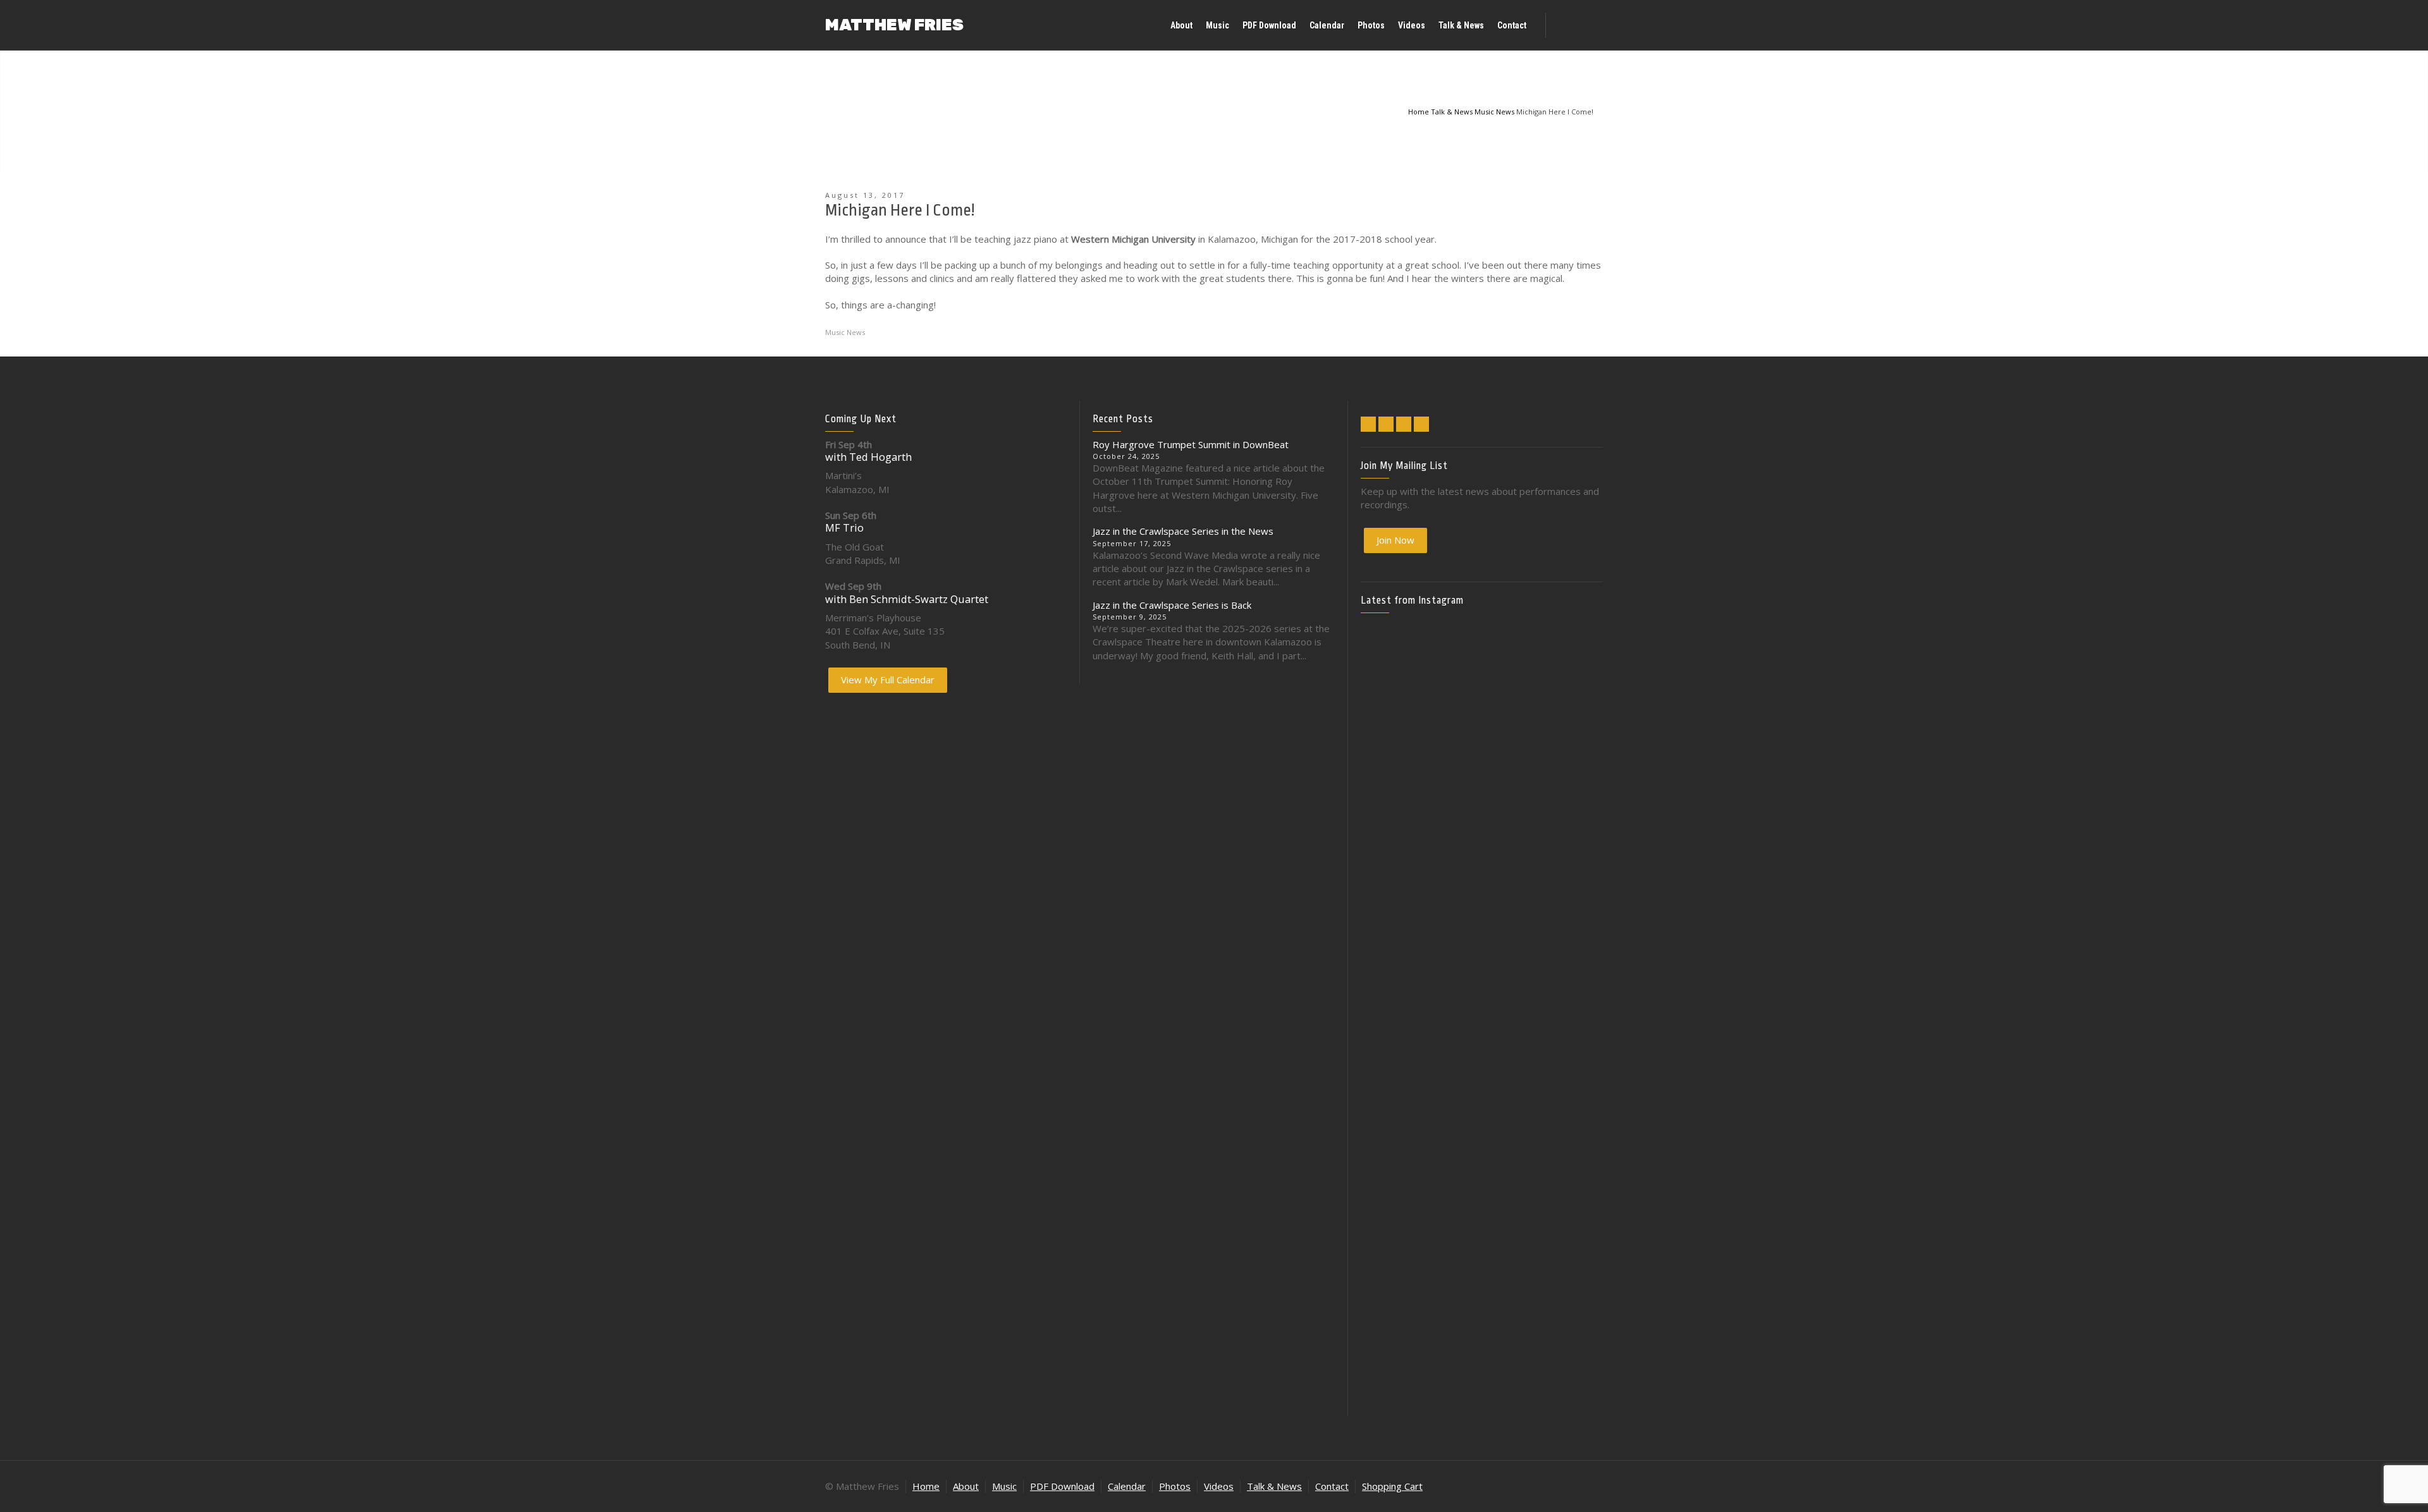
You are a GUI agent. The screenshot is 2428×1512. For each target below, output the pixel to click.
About (966, 1486)
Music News (845, 332)
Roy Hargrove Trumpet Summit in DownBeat (1191, 444)
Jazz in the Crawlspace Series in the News (1183, 531)
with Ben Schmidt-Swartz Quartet (907, 599)
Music (1004, 1486)
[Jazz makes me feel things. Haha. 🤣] (1481, 1061)
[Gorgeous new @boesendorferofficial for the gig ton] (1564, 935)
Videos (1219, 1486)
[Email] (1368, 424)
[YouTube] (1421, 424)
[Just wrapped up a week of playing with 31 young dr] (1564, 695)
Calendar (1127, 1486)
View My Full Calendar (888, 680)
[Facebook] (1386, 424)
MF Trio (844, 527)
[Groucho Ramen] (1400, 1054)
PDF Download (1062, 1486)
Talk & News (1274, 1486)
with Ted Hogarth (868, 457)
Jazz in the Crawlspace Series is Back (1172, 605)
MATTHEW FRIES (894, 25)
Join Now (1395, 540)
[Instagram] (1404, 424)
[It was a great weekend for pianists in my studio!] (1564, 1210)
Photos (1175, 1486)
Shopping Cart (1392, 1486)
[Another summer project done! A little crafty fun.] (1400, 955)
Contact (1332, 1486)
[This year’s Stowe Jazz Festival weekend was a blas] (1400, 749)
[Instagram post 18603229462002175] (1481, 888)
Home (926, 1486)
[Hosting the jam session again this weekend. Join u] (1481, 722)
